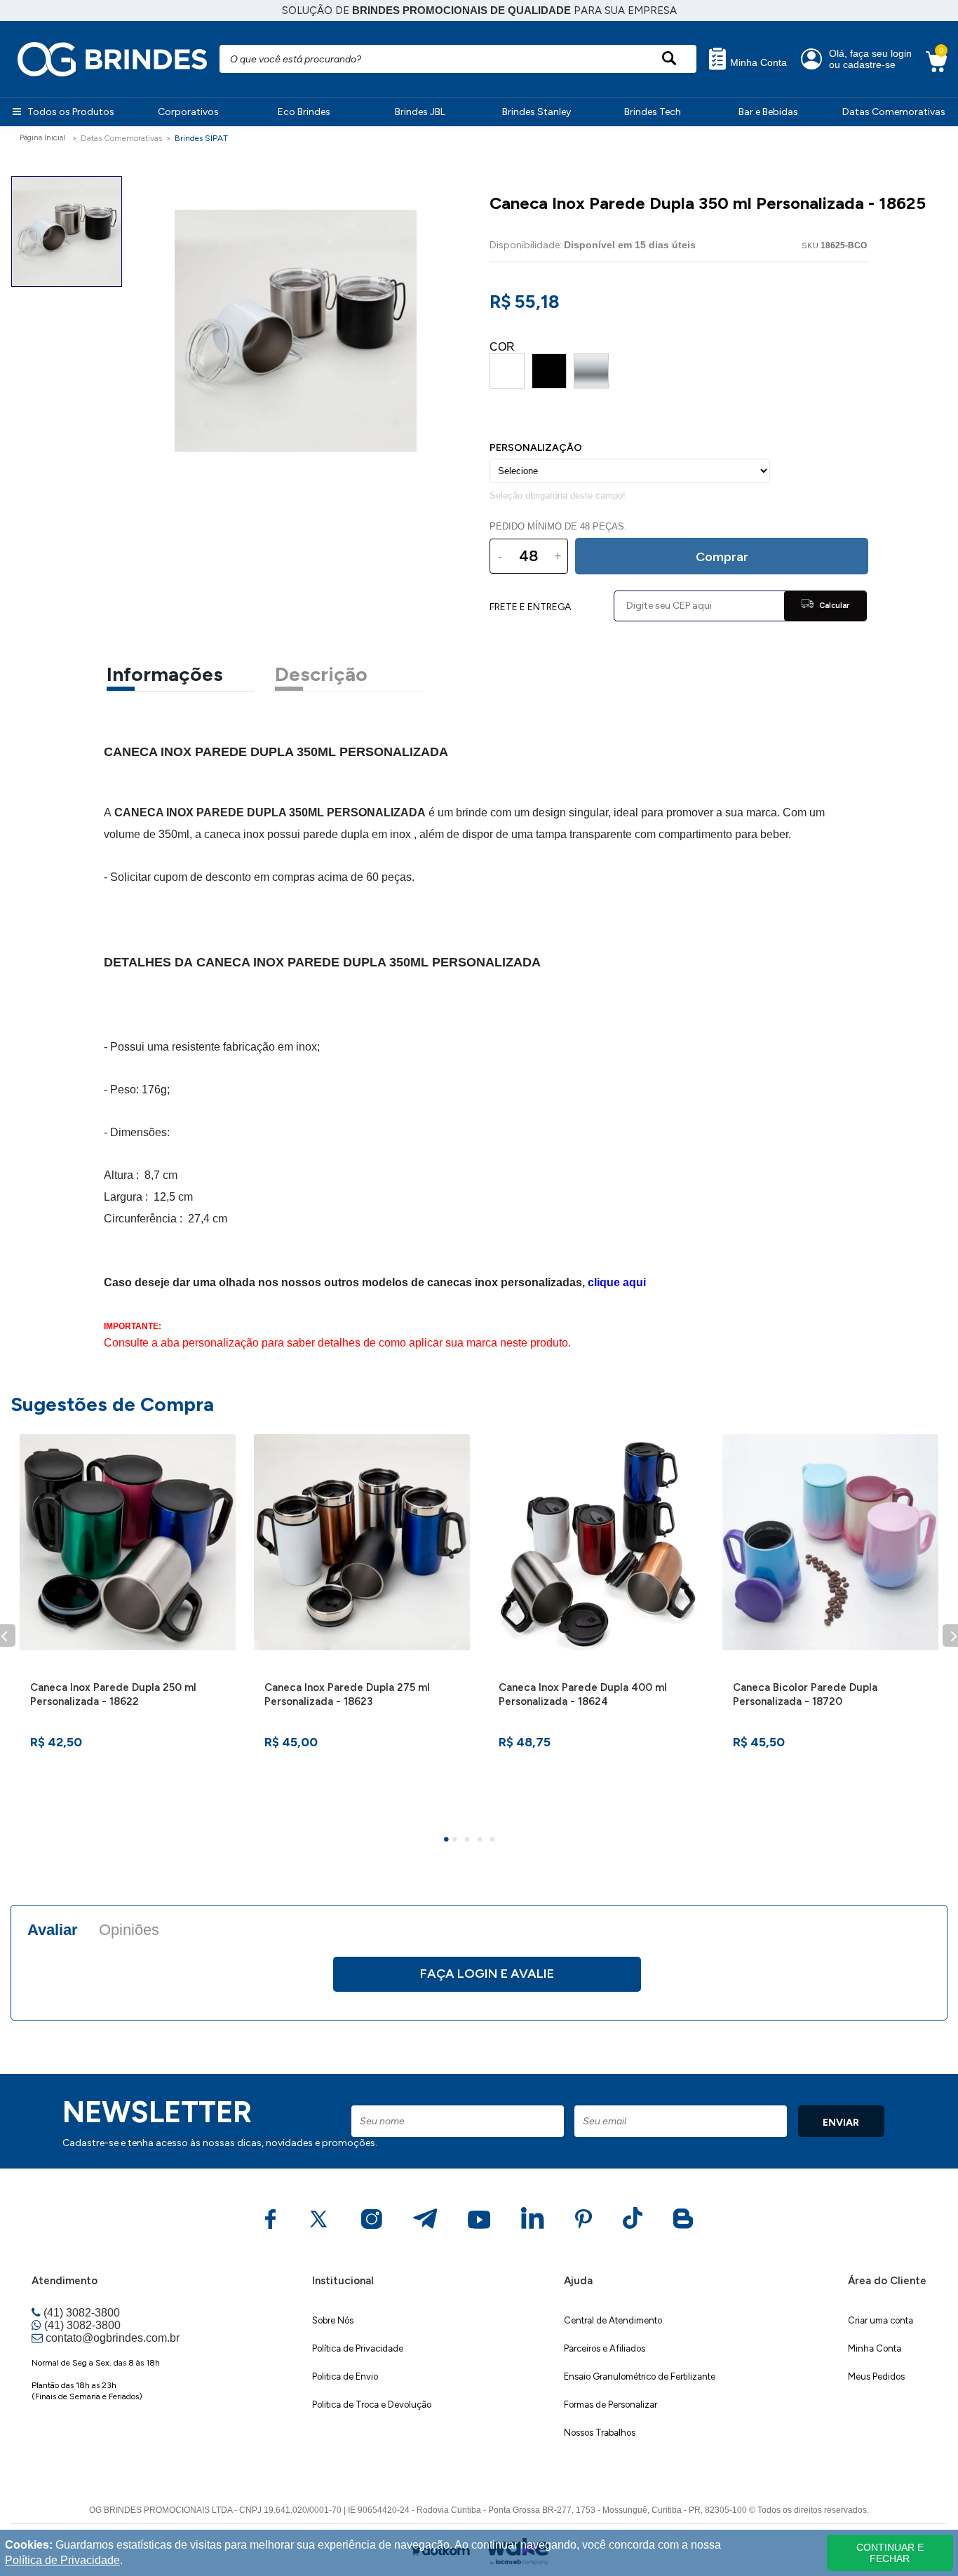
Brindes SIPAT (201, 138)
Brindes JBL (420, 112)
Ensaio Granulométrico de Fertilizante (640, 2376)
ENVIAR (841, 2123)
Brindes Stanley (537, 112)
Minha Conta (757, 63)
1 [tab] (448, 1841)
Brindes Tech (653, 112)
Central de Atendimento (613, 2320)
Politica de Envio (345, 2376)
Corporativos (188, 112)
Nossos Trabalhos (600, 2433)
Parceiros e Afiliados (605, 2348)
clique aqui (617, 1282)
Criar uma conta (881, 2320)
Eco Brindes (304, 112)
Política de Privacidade (358, 2348)
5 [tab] (494, 1841)
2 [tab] (457, 1841)
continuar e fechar (890, 2553)
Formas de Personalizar (610, 2405)
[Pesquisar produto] (669, 59)
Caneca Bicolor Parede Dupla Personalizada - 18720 (805, 1694)
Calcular (833, 606)
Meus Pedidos (876, 2376)
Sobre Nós (333, 2320)
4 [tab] (482, 1841)
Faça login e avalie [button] (487, 1974)
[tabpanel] (128, 1627)
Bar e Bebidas (768, 112)
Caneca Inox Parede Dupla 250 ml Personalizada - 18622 (113, 1694)
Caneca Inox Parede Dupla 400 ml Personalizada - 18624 (583, 1694)
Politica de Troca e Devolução (372, 2405)
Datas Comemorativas (894, 112)
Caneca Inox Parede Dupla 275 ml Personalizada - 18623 (347, 1694)
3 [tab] (469, 1841)
